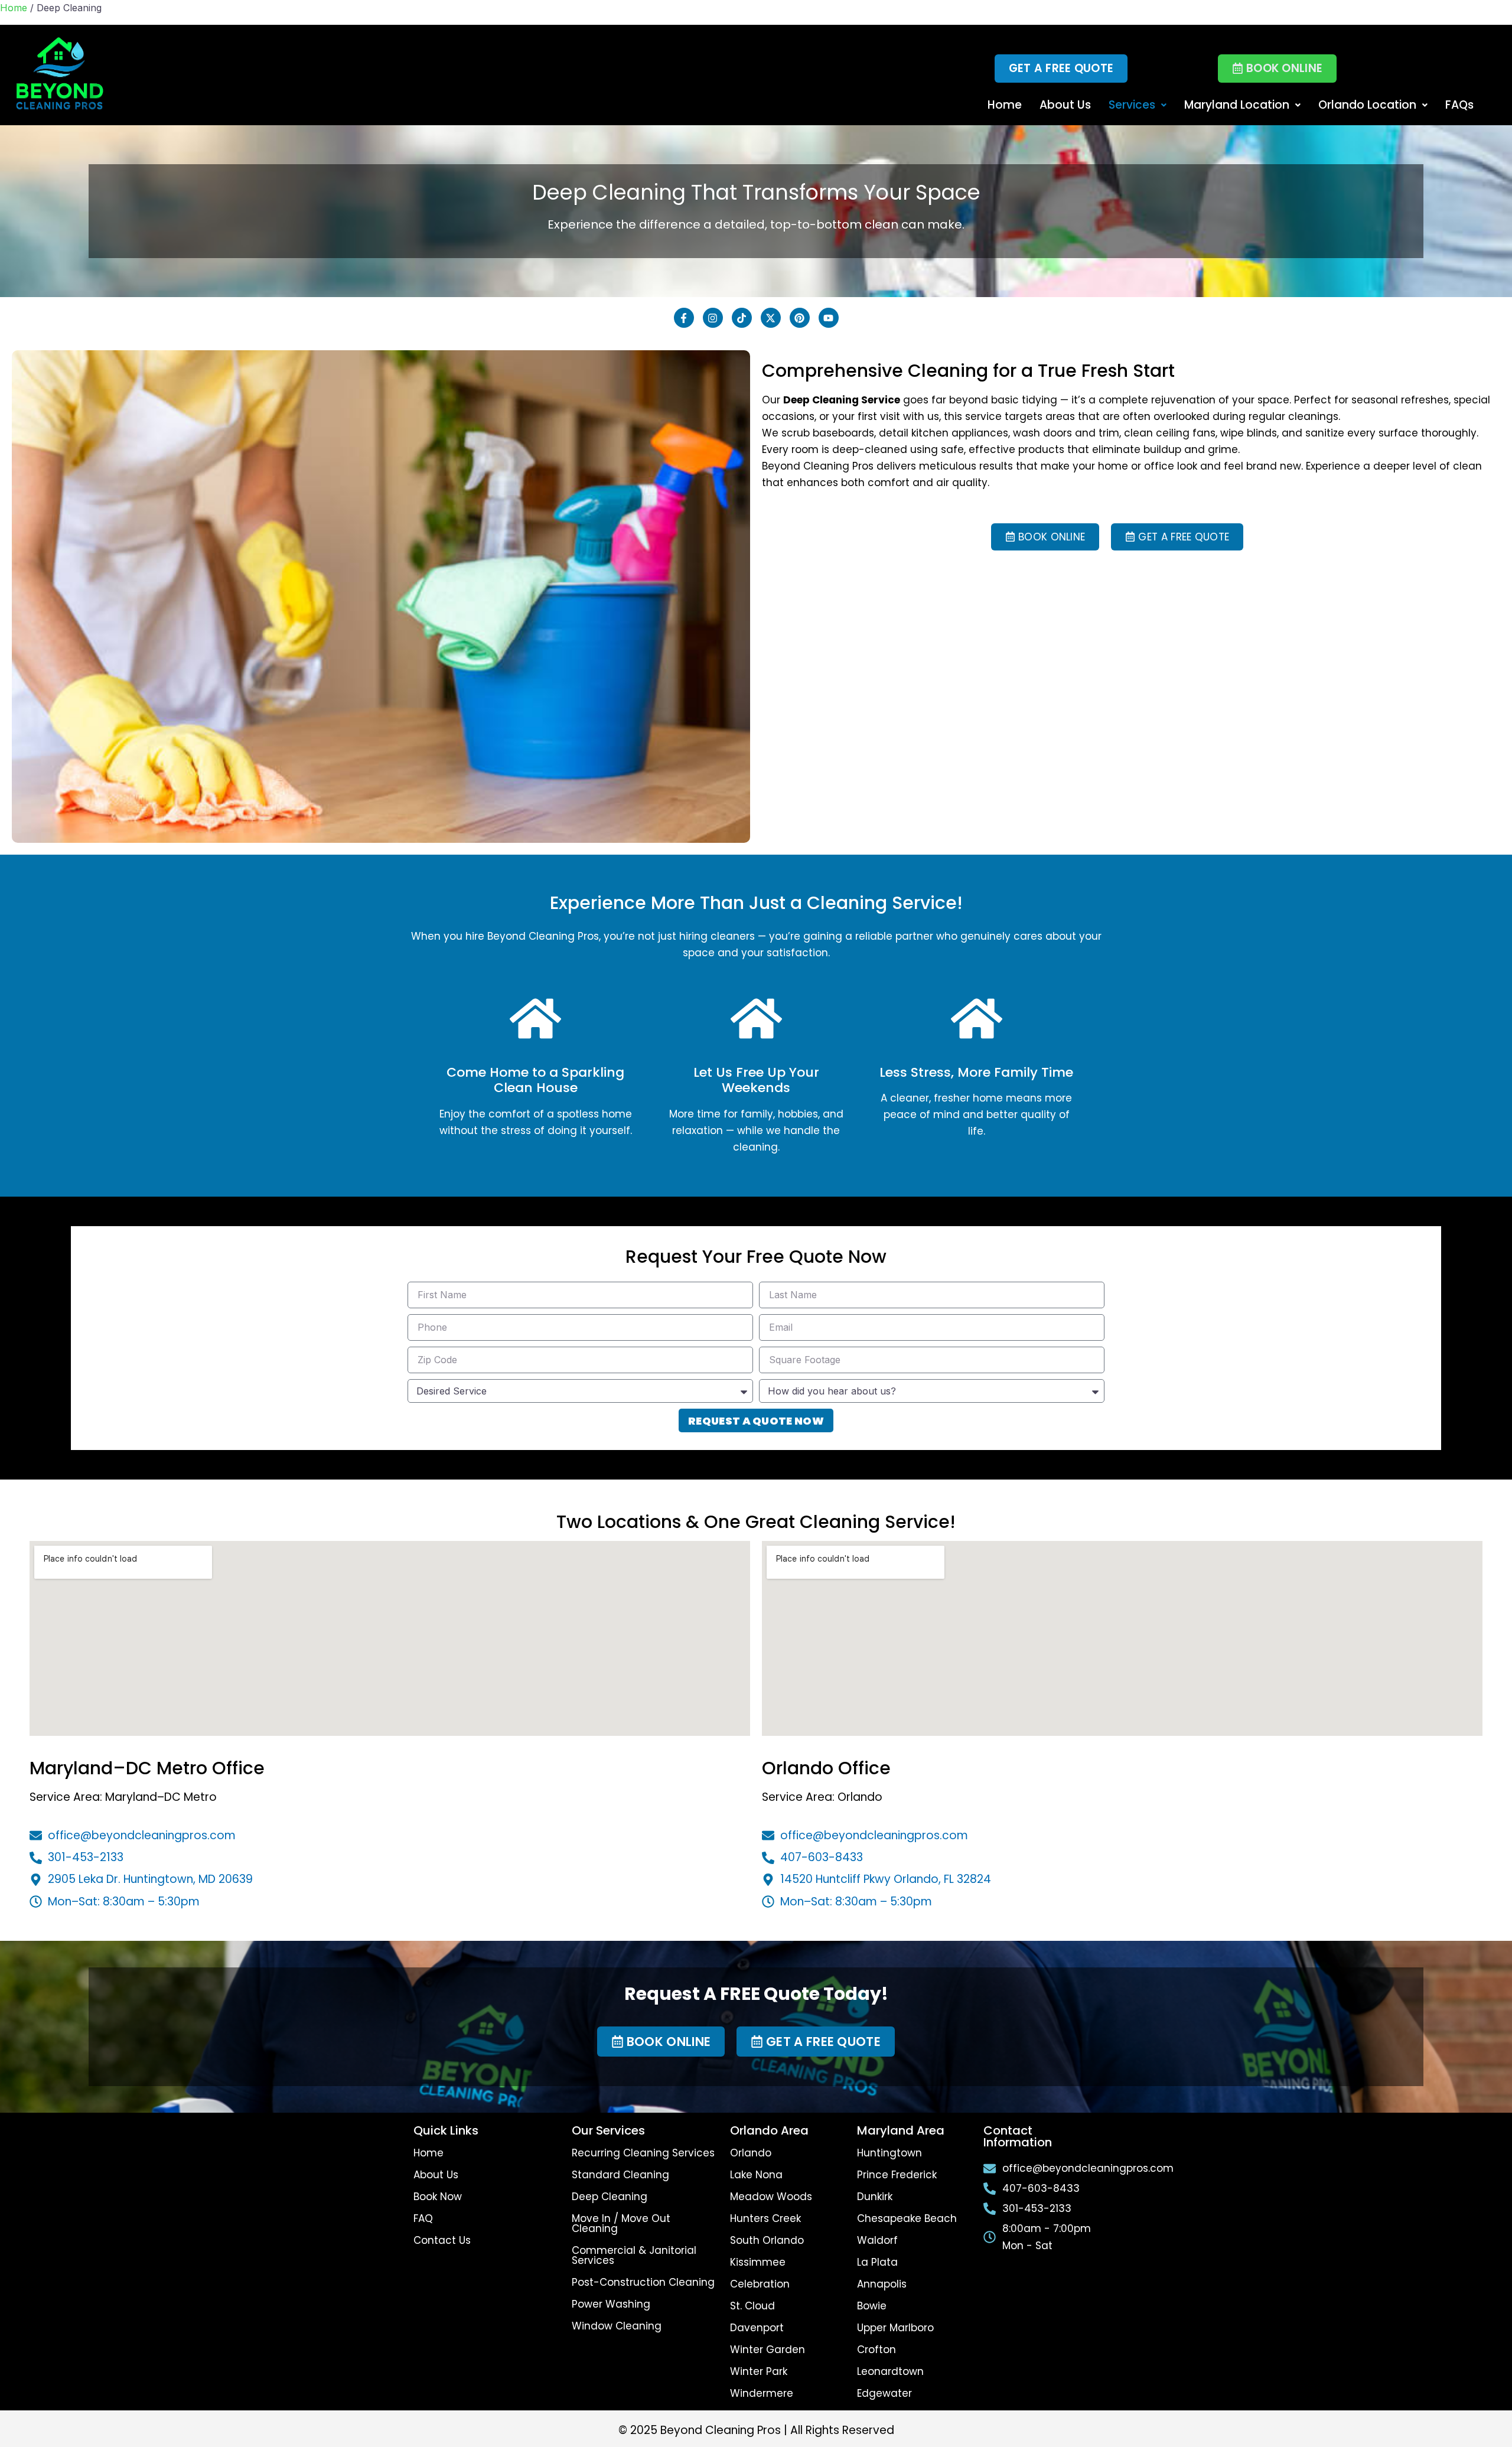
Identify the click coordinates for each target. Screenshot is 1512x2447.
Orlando (751, 2153)
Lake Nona (756, 2175)
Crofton (876, 2350)
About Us (1065, 105)
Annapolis (882, 2284)
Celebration (760, 2284)
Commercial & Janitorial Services (634, 2255)
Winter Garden (768, 2350)
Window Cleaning (617, 2326)
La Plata (877, 2262)
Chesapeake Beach (907, 2218)
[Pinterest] (800, 318)
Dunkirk (875, 2197)
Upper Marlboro (895, 2328)
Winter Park (759, 2371)
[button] (1277, 69)
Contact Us (442, 2240)
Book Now (438, 2197)
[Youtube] (829, 318)
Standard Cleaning (620, 2175)
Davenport (757, 2328)
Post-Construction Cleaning (643, 2282)
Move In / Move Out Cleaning (621, 2223)
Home (14, 8)
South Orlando (767, 2240)
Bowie (872, 2306)
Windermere (762, 2393)
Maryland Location (1237, 105)
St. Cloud (752, 2306)
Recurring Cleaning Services (643, 2153)
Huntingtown (889, 2153)
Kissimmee (758, 2262)
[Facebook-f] (684, 318)
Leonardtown (890, 2371)
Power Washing (611, 2304)
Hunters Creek (765, 2218)
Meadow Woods (771, 2197)
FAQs (1459, 105)
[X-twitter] (771, 318)
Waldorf (877, 2240)
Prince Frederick (897, 2175)
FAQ (423, 2218)
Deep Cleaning (610, 2197)
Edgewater (884, 2393)
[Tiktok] (742, 318)
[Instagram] (713, 318)
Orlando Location (1367, 105)
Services (1132, 105)
